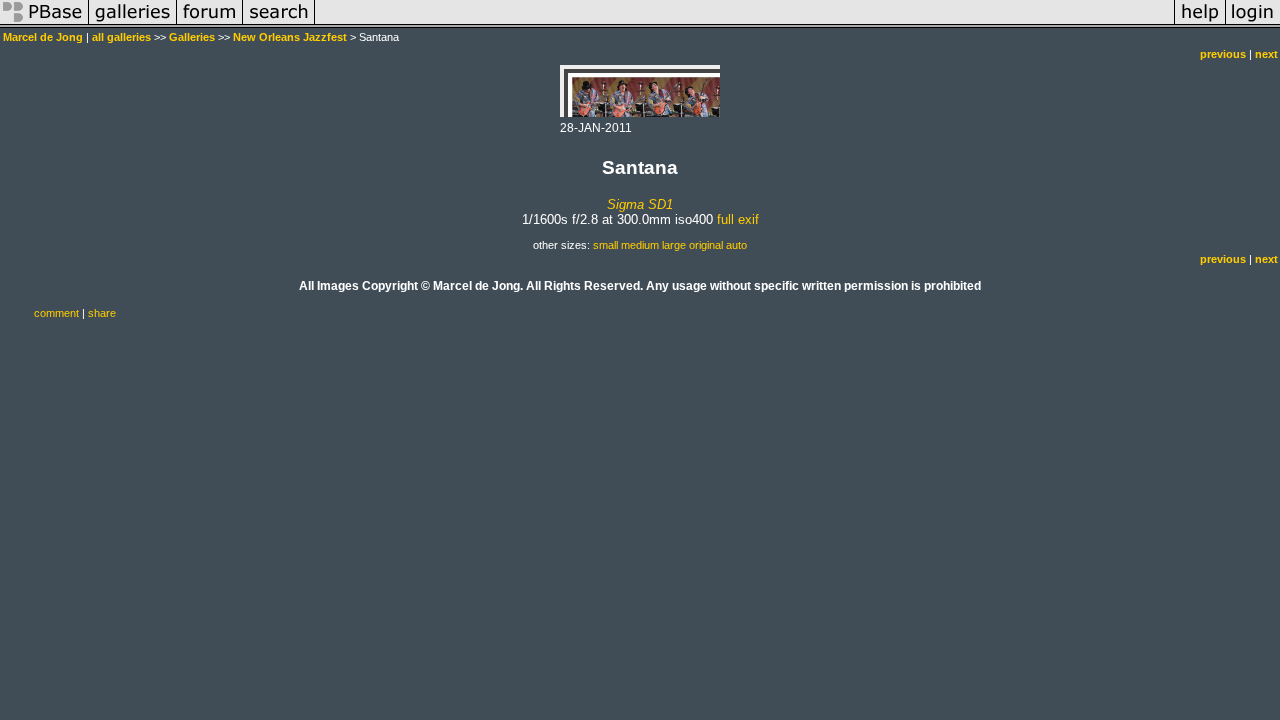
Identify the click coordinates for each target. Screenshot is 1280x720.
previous (1223, 54)
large (674, 245)
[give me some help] (1200, 24)
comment (56, 313)
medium (640, 245)
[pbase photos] (44, 24)
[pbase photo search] (279, 24)
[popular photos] (744, 24)
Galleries (192, 37)
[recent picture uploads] (133, 24)
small (605, 245)
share (102, 313)
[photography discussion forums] (210, 24)
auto (736, 245)
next (1266, 54)
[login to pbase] (1253, 24)
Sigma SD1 (640, 204)
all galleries (121, 37)
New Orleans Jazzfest (290, 37)
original (706, 245)
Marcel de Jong (43, 37)
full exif (738, 219)
